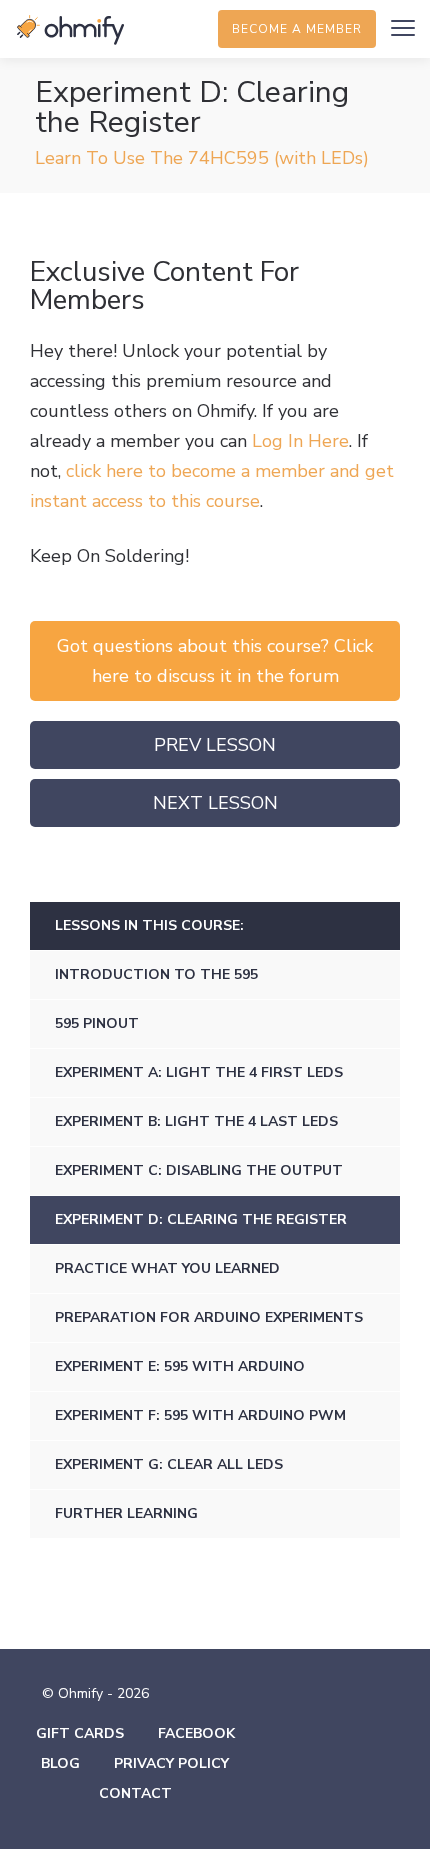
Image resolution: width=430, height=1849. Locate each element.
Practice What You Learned (167, 1268)
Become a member (297, 29)
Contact (135, 1793)
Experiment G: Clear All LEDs (169, 1464)
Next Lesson (215, 803)
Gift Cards (80, 1733)
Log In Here (300, 441)
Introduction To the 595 (156, 974)
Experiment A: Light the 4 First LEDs (199, 1072)
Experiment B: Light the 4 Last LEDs (196, 1121)
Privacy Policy (171, 1763)
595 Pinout (97, 1023)
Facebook (196, 1733)
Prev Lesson (215, 745)
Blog (60, 1763)
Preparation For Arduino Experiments (209, 1317)
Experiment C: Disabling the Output (199, 1170)
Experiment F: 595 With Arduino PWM (200, 1415)
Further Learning (126, 1513)
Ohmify (70, 30)
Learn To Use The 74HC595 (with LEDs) (202, 158)
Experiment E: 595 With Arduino (180, 1366)
